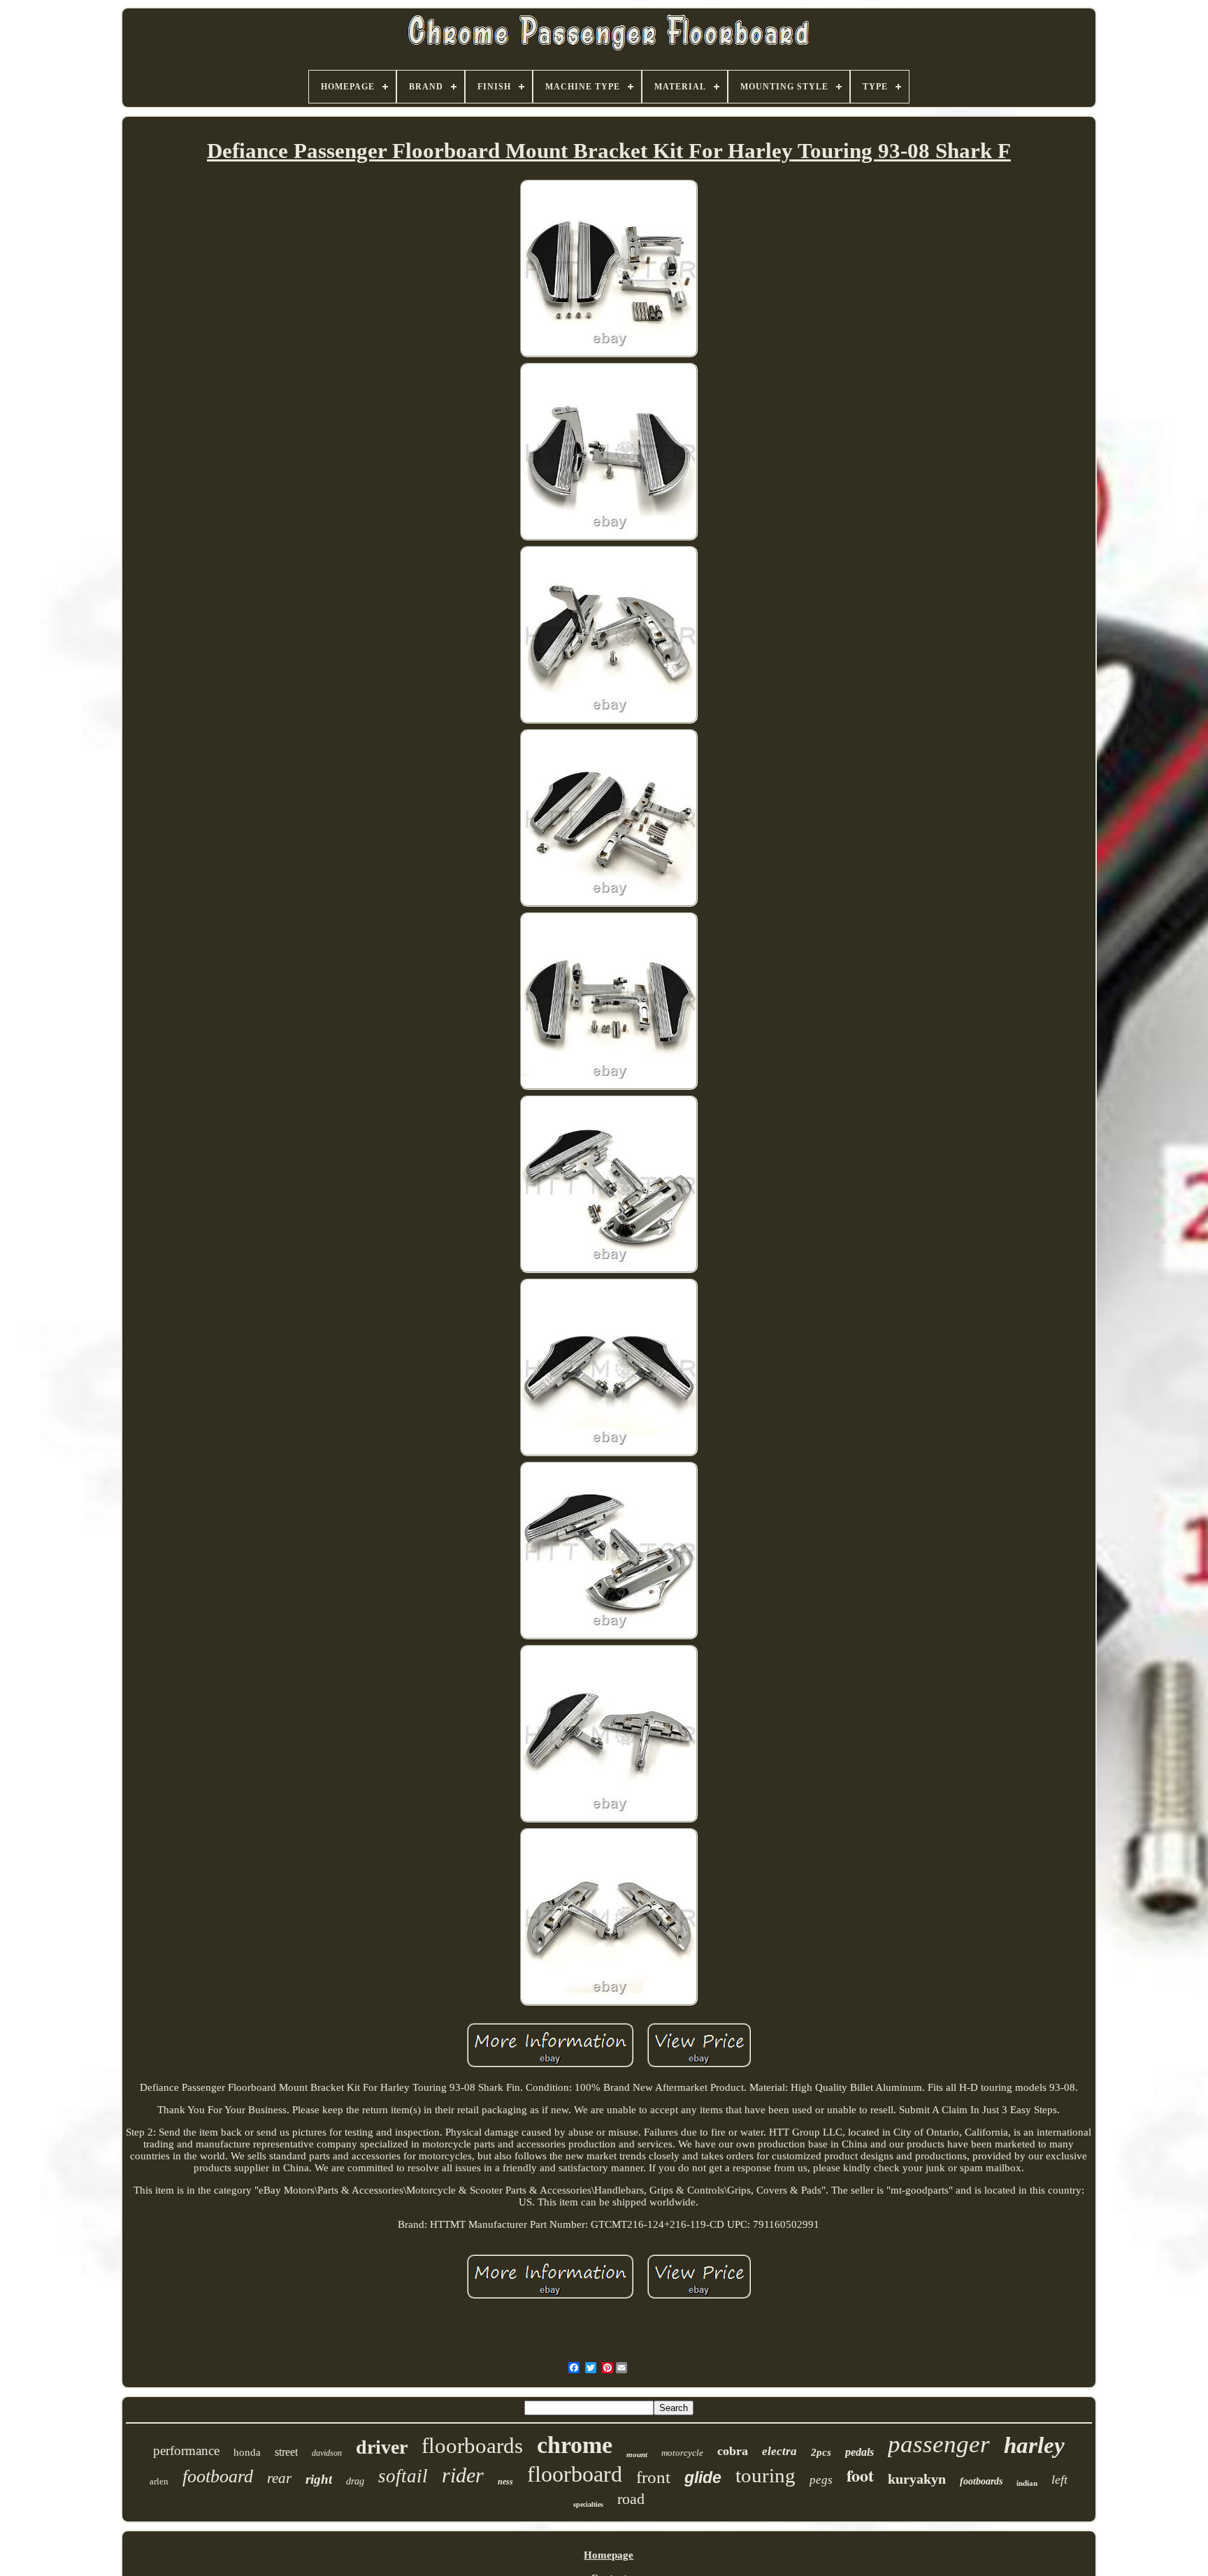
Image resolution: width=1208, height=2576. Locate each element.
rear (279, 2478)
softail (403, 2476)
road (631, 2499)
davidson (327, 2453)
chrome (575, 2445)
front (653, 2477)
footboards (981, 2481)
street (286, 2452)
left (1059, 2480)
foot (860, 2475)
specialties (588, 2504)
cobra (733, 2451)
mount (637, 2454)
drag (355, 2481)
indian (1027, 2483)
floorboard (575, 2474)
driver (382, 2447)
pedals (860, 2452)
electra (779, 2451)
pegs (821, 2480)
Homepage (609, 2555)
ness (505, 2482)
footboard (218, 2476)
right (319, 2479)
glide (703, 2477)
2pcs (821, 2452)
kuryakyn (917, 2479)
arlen (159, 2481)
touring (765, 2475)
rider (463, 2475)
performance (186, 2451)
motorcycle (682, 2453)
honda (247, 2452)
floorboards (472, 2446)
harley (1034, 2445)
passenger (939, 2444)
